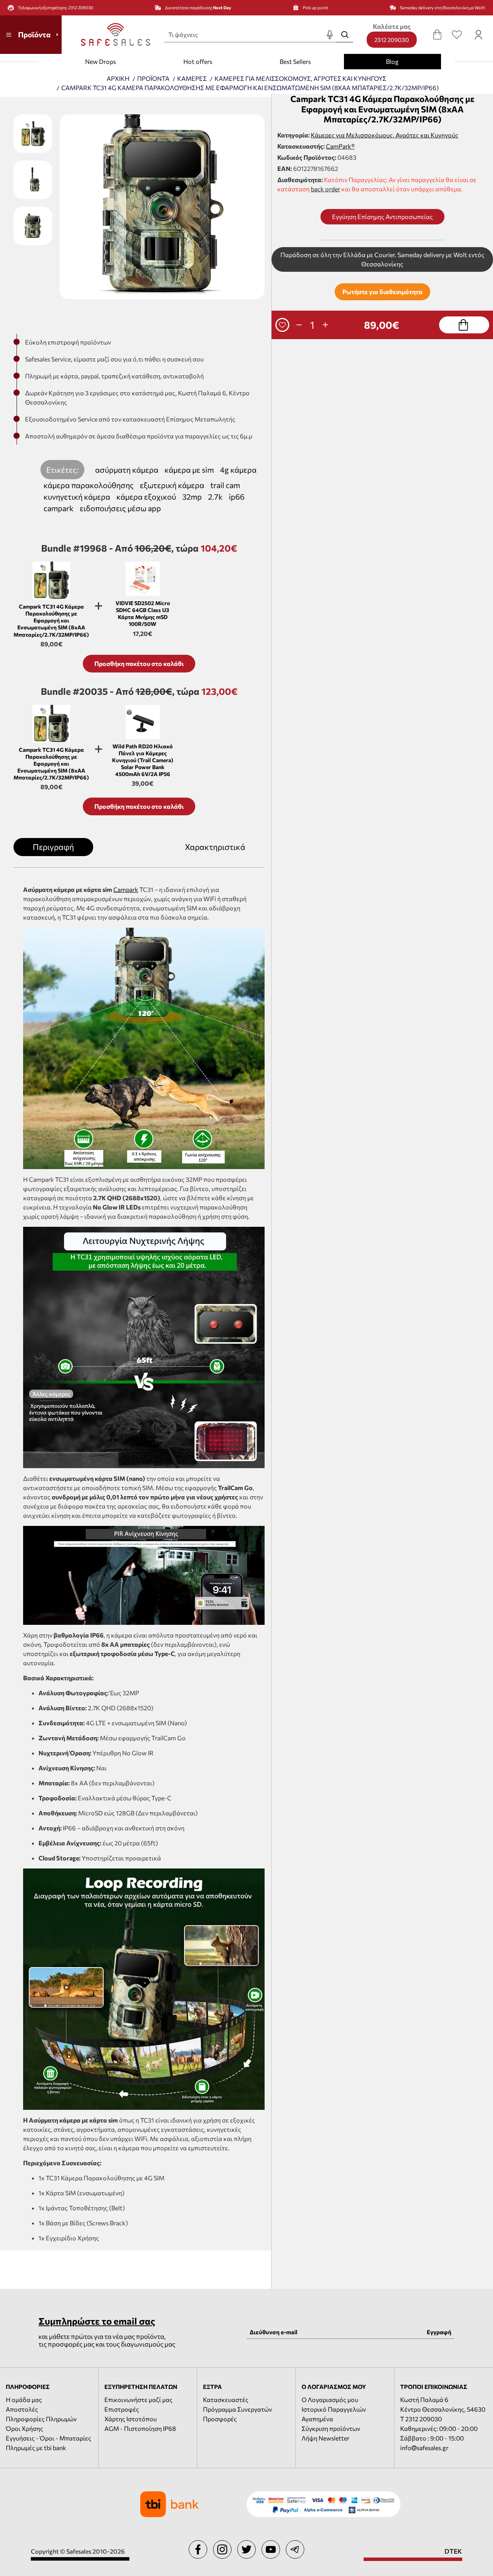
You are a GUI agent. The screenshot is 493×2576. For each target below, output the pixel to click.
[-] (299, 325)
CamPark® (340, 146)
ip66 (237, 497)
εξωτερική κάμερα (172, 485)
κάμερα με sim (189, 470)
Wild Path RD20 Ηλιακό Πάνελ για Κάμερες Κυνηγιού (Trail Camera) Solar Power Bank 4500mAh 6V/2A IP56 (143, 760)
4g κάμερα (238, 470)
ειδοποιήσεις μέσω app (120, 508)
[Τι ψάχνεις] (345, 35)
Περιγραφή (53, 847)
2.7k (215, 497)
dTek (453, 2551)
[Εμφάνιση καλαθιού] (437, 35)
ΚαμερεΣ (192, 78)
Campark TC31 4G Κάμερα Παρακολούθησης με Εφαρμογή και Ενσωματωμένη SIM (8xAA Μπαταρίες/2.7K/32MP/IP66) (51, 621)
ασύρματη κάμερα (127, 470)
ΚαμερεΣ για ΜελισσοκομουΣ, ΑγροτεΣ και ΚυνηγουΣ (300, 78)
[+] (325, 325)
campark (59, 508)
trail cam (225, 485)
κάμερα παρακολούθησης (89, 485)
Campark (126, 889)
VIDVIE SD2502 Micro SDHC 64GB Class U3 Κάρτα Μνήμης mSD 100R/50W (143, 614)
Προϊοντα (153, 78)
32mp (192, 497)
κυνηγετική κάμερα (77, 497)
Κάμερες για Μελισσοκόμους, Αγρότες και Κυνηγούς (385, 135)
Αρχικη (118, 79)
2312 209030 (392, 40)
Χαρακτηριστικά (215, 847)
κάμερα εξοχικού (146, 497)
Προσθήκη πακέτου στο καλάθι (139, 663)
